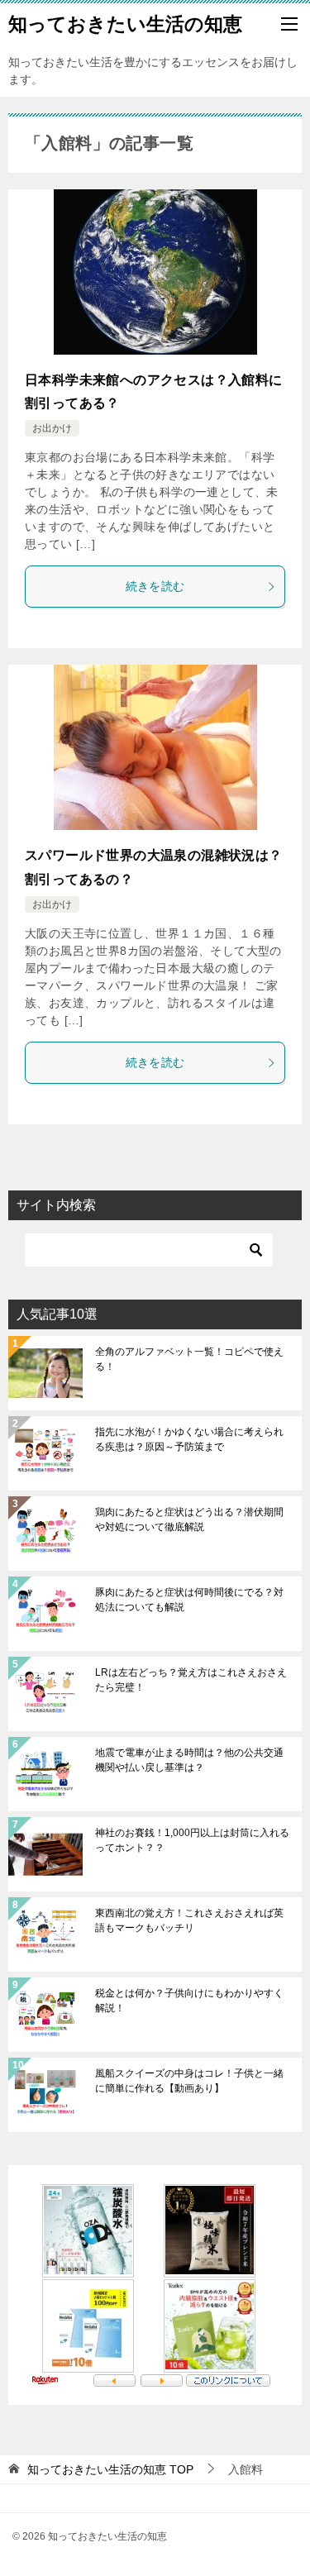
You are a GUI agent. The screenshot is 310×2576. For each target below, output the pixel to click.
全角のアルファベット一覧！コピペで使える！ (189, 1359)
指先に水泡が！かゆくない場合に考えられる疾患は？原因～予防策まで (189, 1439)
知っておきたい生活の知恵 (125, 24)
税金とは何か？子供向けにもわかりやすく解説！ (189, 2001)
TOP (110, 2469)
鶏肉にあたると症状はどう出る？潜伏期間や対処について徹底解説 (189, 1519)
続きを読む (155, 586)
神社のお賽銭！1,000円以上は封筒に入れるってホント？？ (192, 1840)
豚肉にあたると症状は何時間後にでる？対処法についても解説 (189, 1600)
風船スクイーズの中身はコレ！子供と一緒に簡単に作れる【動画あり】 (189, 2081)
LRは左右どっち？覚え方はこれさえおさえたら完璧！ (191, 1680)
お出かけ (52, 428)
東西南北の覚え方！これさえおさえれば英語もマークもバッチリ (189, 1920)
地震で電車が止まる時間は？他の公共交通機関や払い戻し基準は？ (189, 1760)
